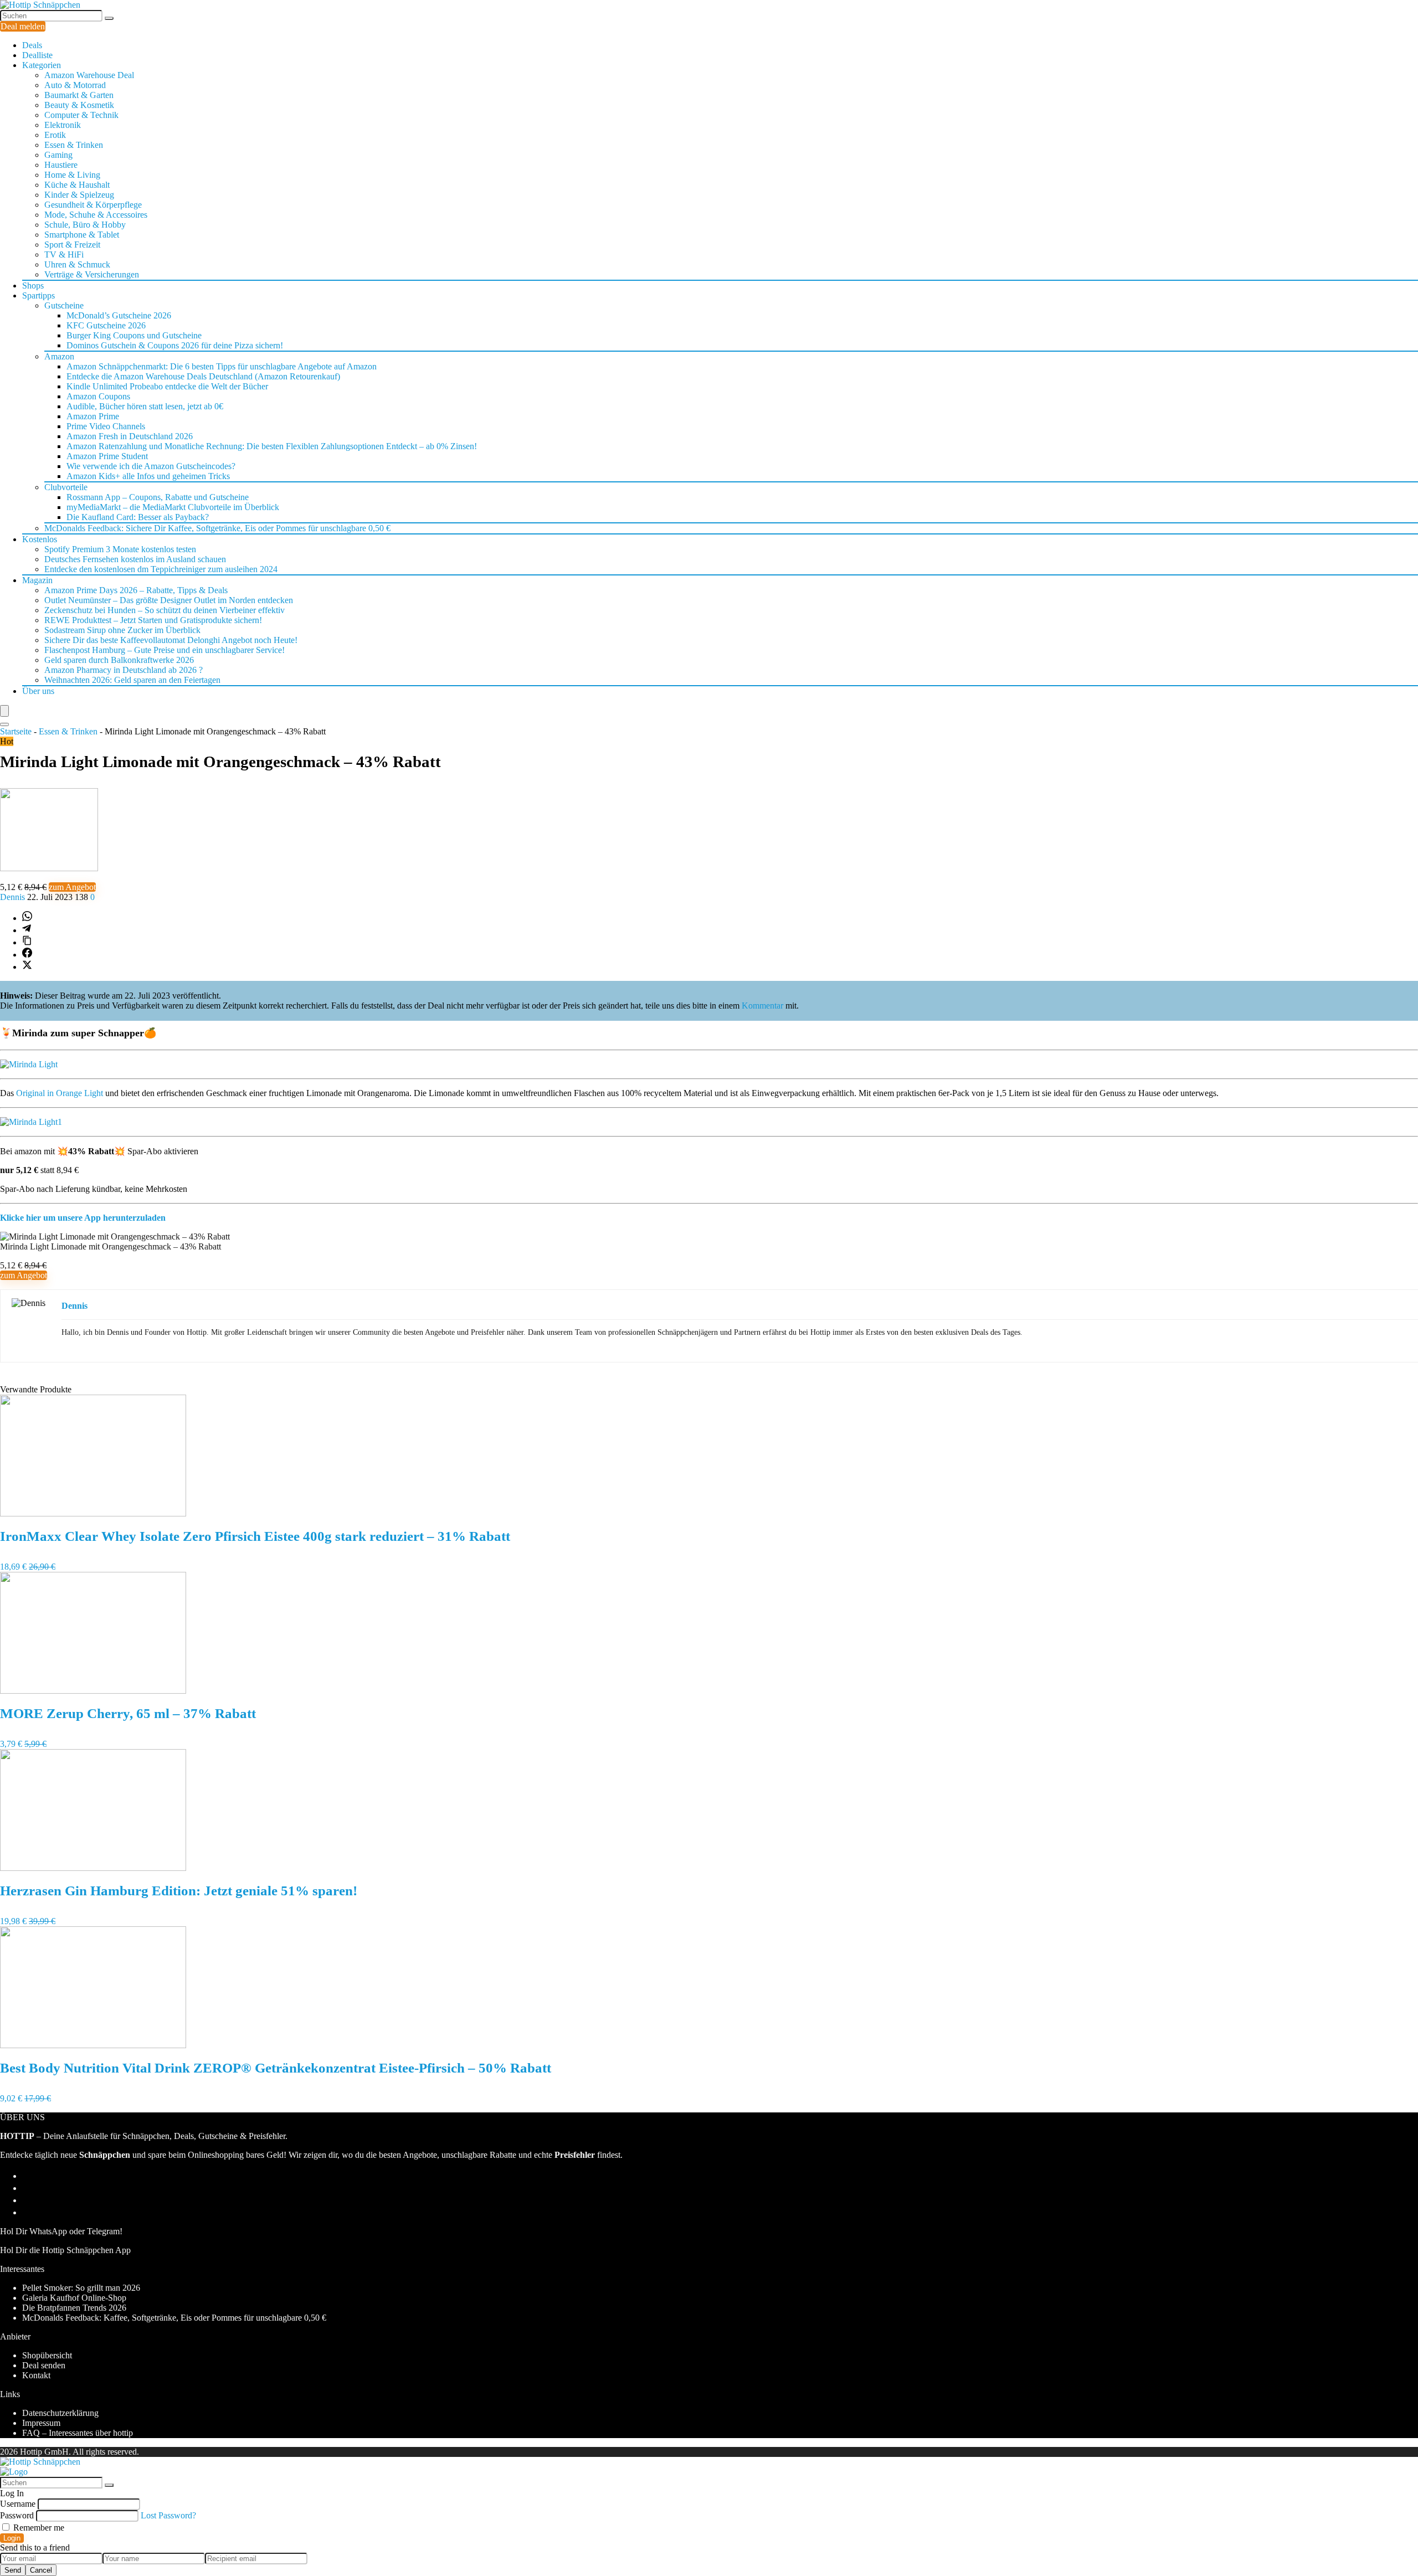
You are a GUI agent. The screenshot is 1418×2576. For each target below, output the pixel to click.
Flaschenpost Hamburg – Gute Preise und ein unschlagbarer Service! (165, 650)
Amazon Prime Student (107, 456)
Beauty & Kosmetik (79, 105)
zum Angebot (72, 887)
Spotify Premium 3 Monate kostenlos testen (120, 549)
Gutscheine (64, 305)
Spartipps (38, 295)
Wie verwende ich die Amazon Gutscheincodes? (151, 466)
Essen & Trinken (74, 145)
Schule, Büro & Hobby (85, 225)
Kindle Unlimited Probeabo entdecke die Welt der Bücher (167, 386)
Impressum (41, 2423)
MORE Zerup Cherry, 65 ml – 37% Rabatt (128, 1713)
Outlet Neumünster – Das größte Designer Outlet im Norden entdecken (169, 600)
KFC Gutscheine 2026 (106, 325)
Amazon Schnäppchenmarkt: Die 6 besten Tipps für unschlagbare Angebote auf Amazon (222, 366)
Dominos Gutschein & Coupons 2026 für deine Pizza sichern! (175, 345)
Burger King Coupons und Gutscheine (134, 335)
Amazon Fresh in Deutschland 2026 (130, 436)
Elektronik (63, 125)
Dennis (14, 897)
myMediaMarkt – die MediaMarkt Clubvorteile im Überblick (173, 507)
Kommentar (762, 1006)
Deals (32, 45)
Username (18, 2504)
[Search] (4, 724)
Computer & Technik (81, 115)
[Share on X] (27, 967)
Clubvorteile (66, 487)
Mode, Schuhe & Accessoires (96, 215)
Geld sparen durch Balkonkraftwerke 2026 (119, 660)
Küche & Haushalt (77, 185)
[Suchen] (109, 18)
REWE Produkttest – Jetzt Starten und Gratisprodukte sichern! (153, 620)
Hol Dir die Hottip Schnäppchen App (65, 2250)
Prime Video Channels (106, 426)
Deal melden (23, 26)
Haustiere (61, 165)
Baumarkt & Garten (79, 95)
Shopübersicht (47, 2355)
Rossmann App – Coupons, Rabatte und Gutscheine (158, 497)
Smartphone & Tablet (82, 235)
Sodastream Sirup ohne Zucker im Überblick (122, 630)
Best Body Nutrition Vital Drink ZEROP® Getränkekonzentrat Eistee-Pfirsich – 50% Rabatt (276, 2068)
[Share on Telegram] (27, 930)
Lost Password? (168, 2515)
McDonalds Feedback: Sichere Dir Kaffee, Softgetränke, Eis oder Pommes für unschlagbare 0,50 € (217, 528)
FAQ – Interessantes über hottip (78, 2433)
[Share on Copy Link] (27, 942)
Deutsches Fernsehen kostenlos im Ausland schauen (135, 559)
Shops (33, 286)
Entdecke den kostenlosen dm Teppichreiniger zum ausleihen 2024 (161, 569)
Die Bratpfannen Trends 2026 (74, 2308)
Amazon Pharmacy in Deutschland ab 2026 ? (124, 670)
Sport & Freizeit (72, 245)
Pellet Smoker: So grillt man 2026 (81, 2288)
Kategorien (42, 65)
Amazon (59, 356)
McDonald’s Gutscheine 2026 (119, 315)
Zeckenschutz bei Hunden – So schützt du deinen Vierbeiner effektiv (165, 610)
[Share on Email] (27, 2188)
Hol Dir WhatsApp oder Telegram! (61, 2231)
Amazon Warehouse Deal (89, 75)
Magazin (37, 580)
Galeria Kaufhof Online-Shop (74, 2298)
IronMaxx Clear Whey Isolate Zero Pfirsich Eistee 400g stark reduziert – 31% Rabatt (255, 1536)
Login (12, 2538)
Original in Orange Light (58, 1093)
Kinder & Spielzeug (79, 195)
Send (13, 2570)
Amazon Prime (93, 416)
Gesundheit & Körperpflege (93, 205)
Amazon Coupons (98, 396)
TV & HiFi (64, 254)
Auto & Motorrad (75, 85)
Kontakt (36, 2375)
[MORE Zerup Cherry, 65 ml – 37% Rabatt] (93, 1691)
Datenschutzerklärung (60, 2413)
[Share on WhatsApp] (27, 918)
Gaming (58, 155)
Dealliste (37, 55)
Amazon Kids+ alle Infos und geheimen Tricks (148, 476)
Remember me (38, 2528)
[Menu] (4, 711)
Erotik (55, 135)
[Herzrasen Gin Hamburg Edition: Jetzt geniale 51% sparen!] (93, 1868)
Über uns (38, 691)
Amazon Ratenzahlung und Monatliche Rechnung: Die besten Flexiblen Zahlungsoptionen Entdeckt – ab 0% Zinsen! (272, 446)
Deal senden (44, 2365)
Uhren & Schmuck (77, 264)
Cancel (41, 2570)
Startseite (16, 731)
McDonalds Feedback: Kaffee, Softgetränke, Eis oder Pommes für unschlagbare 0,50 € (174, 2318)
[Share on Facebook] (27, 955)
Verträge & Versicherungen (92, 274)
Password (17, 2515)
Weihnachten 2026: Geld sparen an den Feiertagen (132, 680)
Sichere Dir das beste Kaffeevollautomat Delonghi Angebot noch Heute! (171, 640)
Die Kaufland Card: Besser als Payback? (138, 517)
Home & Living (72, 175)
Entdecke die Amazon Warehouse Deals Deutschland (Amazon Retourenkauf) (203, 376)
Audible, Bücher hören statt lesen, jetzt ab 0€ (145, 406)
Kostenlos (40, 539)
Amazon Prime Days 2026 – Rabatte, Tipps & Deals (136, 590)
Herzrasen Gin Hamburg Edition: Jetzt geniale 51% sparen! (179, 1891)
